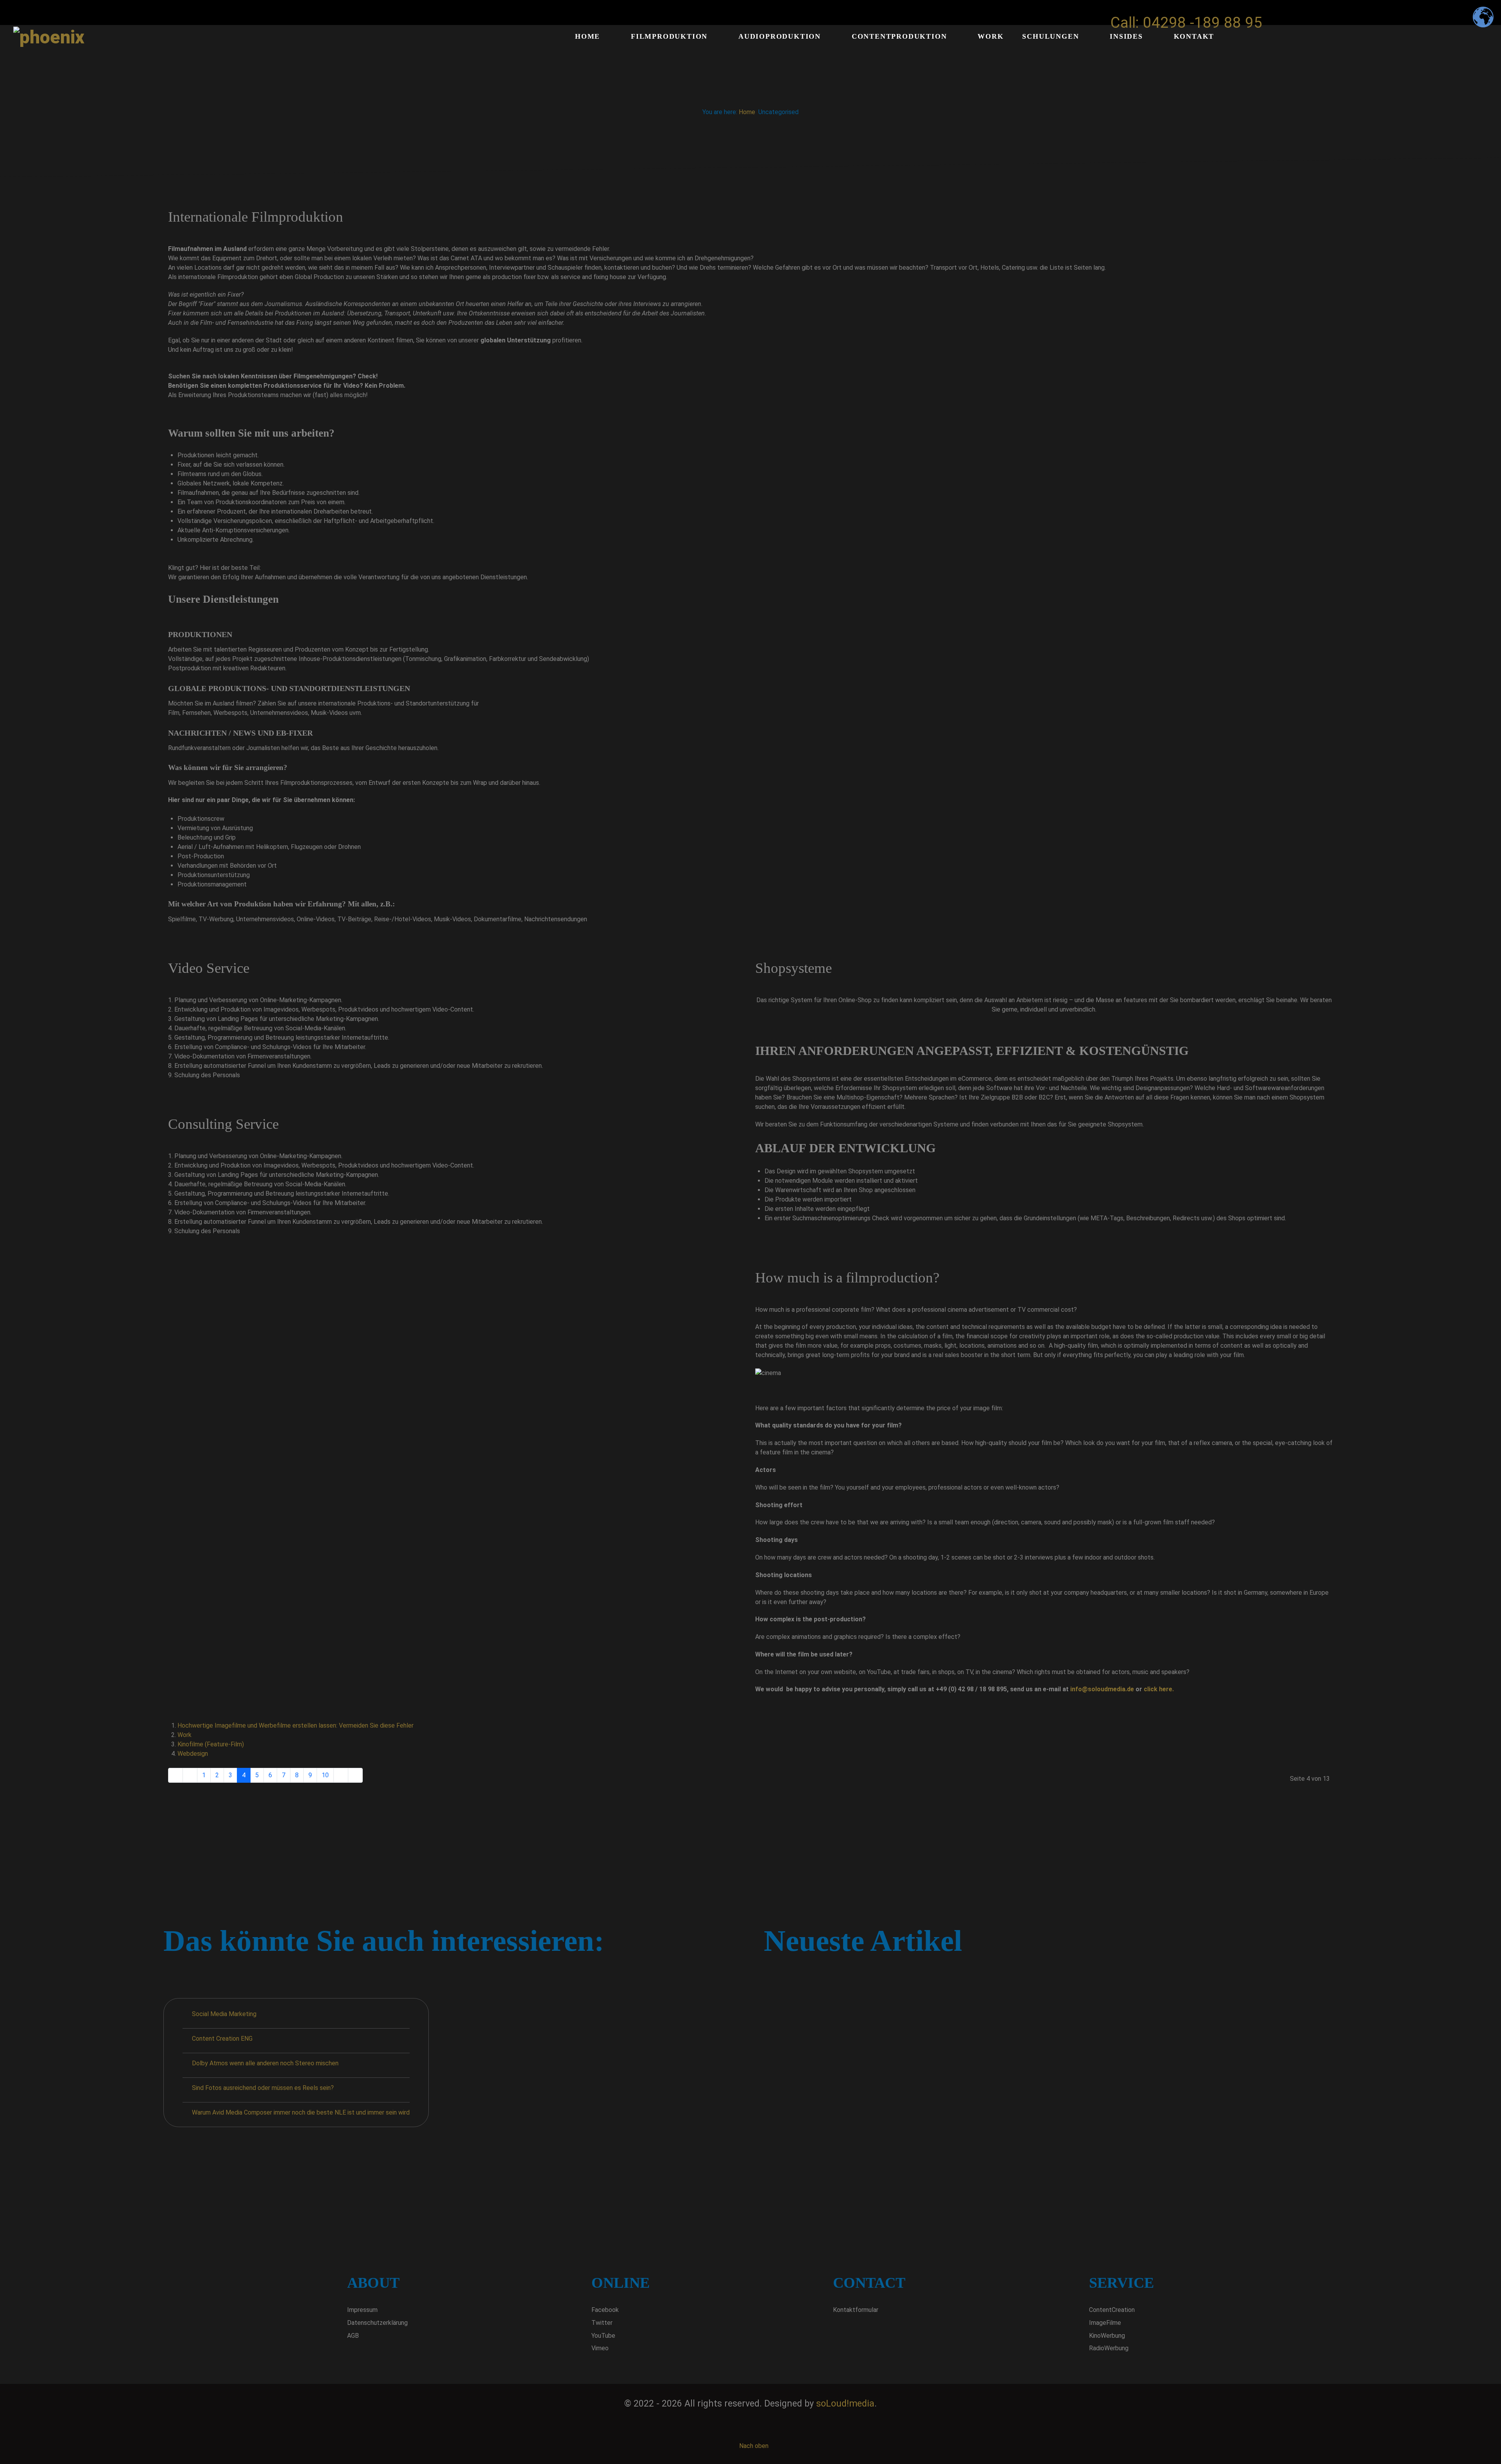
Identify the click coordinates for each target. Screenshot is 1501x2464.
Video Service (209, 968)
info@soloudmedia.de (1102, 1689)
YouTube (603, 2336)
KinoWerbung (1107, 2336)
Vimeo (600, 2348)
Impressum (362, 2310)
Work (184, 1735)
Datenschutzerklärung (377, 2323)
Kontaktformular (856, 2310)
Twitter (602, 2323)
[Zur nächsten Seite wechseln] (341, 1775)
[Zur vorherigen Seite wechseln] (190, 1775)
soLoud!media (845, 2404)
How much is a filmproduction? (847, 1278)
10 (325, 1775)
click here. (1159, 1689)
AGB (353, 2336)
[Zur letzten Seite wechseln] (355, 1775)
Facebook (605, 2310)
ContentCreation (1112, 2310)
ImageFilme (1105, 2323)
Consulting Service (223, 1124)
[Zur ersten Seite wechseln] (176, 1775)
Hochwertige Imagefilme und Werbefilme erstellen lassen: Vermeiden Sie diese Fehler (296, 1725)
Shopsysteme (793, 968)
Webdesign (193, 1754)
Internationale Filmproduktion (256, 217)
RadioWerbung (1109, 2348)
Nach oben (753, 2446)
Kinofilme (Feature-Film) (211, 1744)
